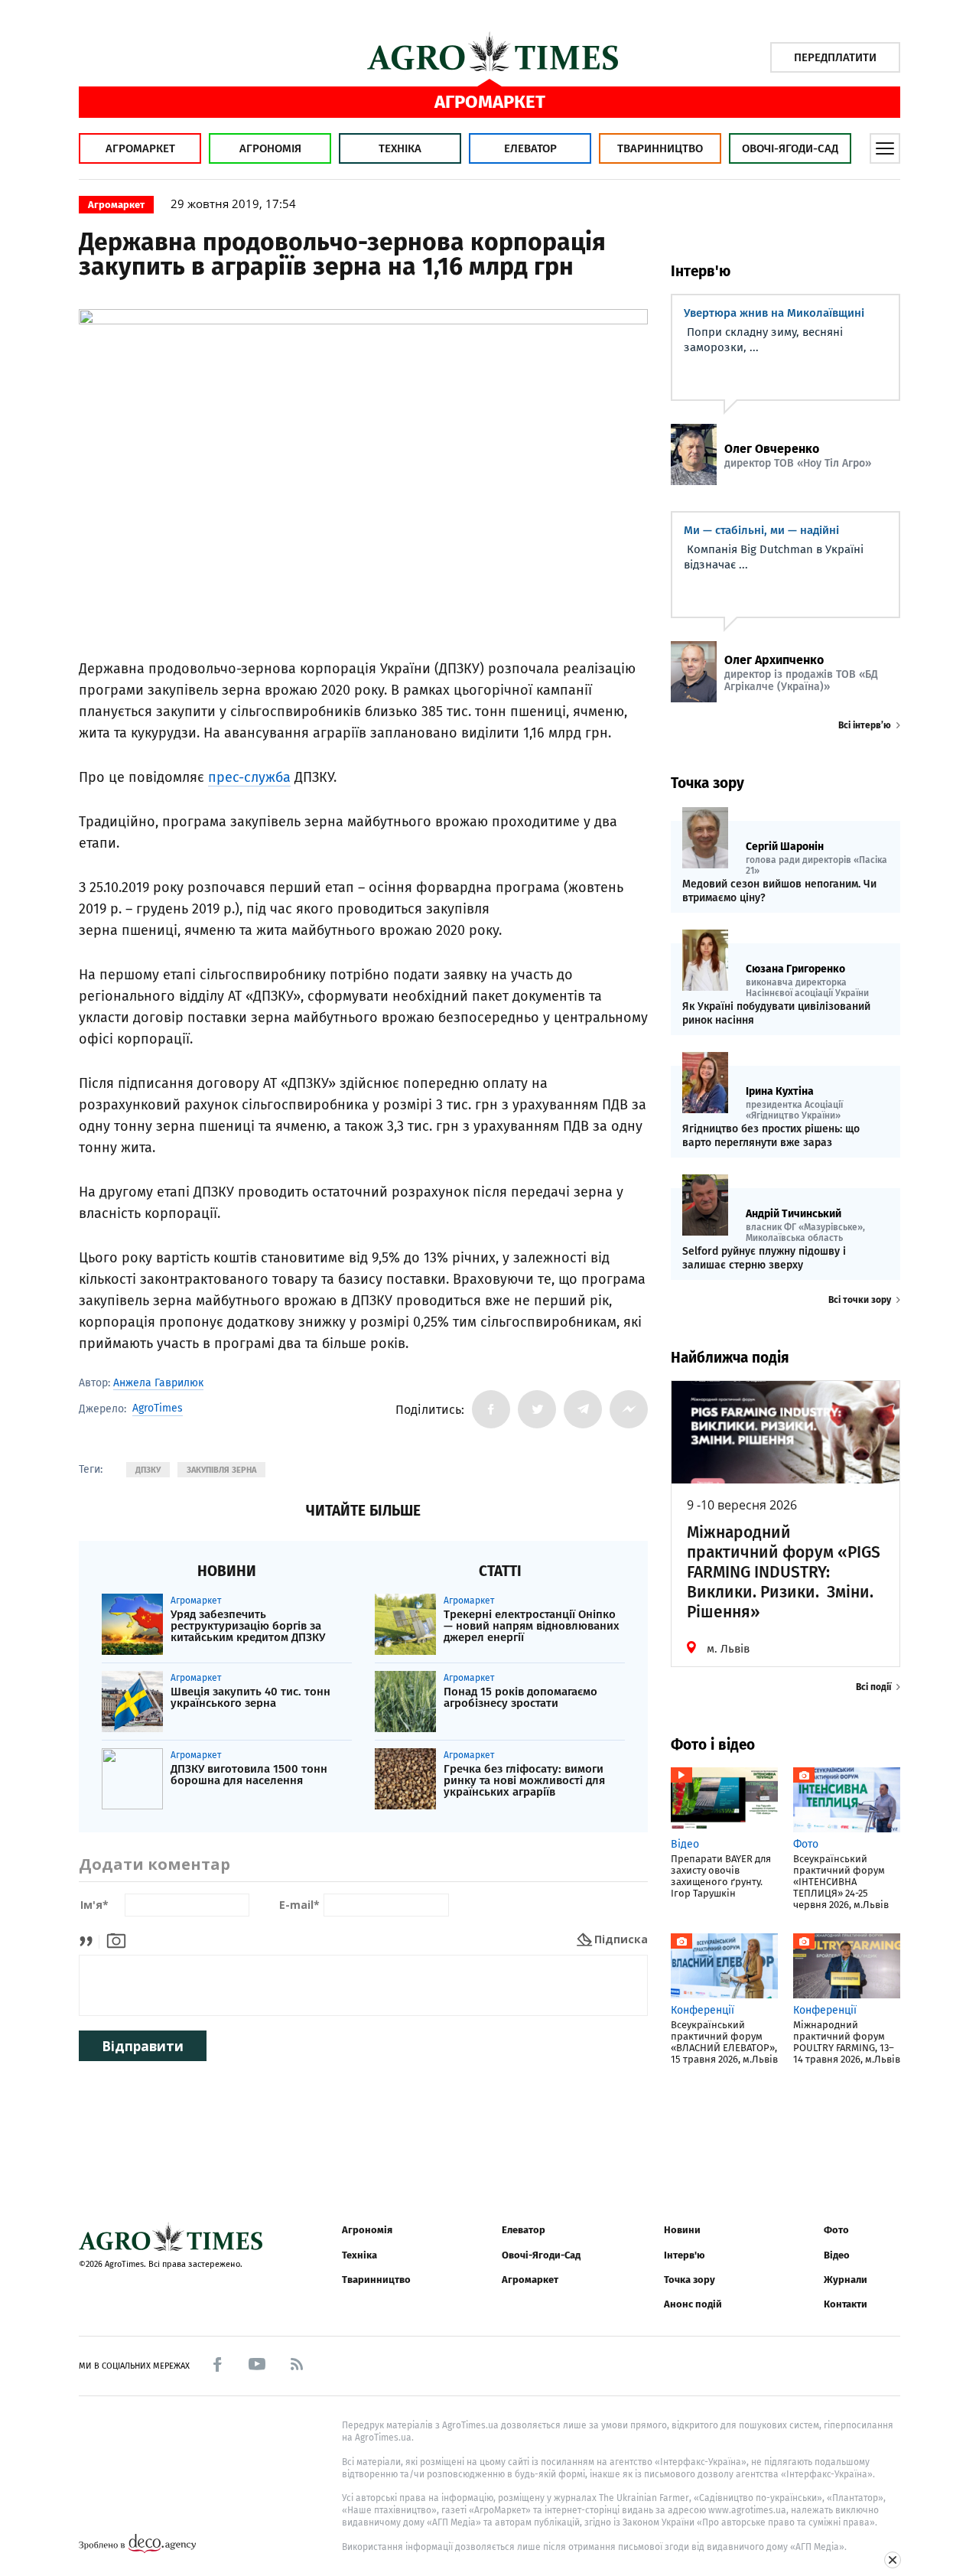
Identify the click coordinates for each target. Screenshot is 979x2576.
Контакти (846, 2304)
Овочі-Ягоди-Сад (790, 148)
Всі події (873, 1687)
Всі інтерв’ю (865, 725)
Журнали (846, 2280)
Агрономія (270, 148)
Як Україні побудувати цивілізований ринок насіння (776, 1013)
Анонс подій (693, 2304)
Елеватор (530, 148)
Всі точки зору (860, 1300)
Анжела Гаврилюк (158, 1383)
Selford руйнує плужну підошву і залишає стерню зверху (764, 1258)
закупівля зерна (221, 1470)
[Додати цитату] (90, 1939)
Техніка (400, 148)
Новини (682, 2230)
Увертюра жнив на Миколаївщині (774, 313)
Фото (836, 2230)
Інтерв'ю (684, 2255)
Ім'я (94, 1905)
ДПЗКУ (148, 1470)
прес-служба (249, 777)
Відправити (143, 2046)
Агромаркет (140, 148)
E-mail (299, 1905)
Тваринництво (660, 148)
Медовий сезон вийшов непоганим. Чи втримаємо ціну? (779, 891)
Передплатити (835, 57)
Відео (837, 2255)
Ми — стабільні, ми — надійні (761, 530)
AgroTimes (158, 1408)
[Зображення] (116, 1939)
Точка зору (690, 2280)
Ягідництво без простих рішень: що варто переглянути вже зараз (771, 1136)
